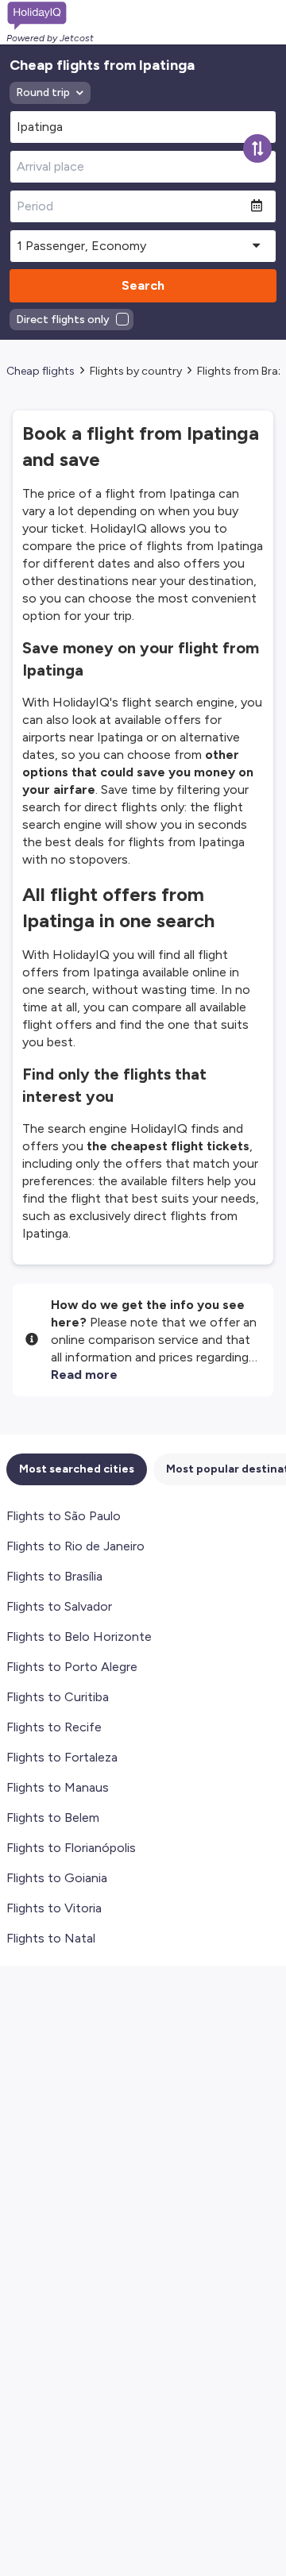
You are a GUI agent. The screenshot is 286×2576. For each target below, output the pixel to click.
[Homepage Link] (50, 16)
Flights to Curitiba (58, 1697)
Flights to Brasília (54, 1576)
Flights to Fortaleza (62, 1757)
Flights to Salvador (59, 1606)
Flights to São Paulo (64, 1516)
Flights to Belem (53, 1817)
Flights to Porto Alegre (72, 1667)
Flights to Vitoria (54, 1908)
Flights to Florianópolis (71, 1848)
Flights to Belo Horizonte (79, 1636)
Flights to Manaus (58, 1787)
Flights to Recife (54, 1727)
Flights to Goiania (57, 1878)
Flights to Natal (51, 1938)
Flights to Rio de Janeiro (75, 1546)
